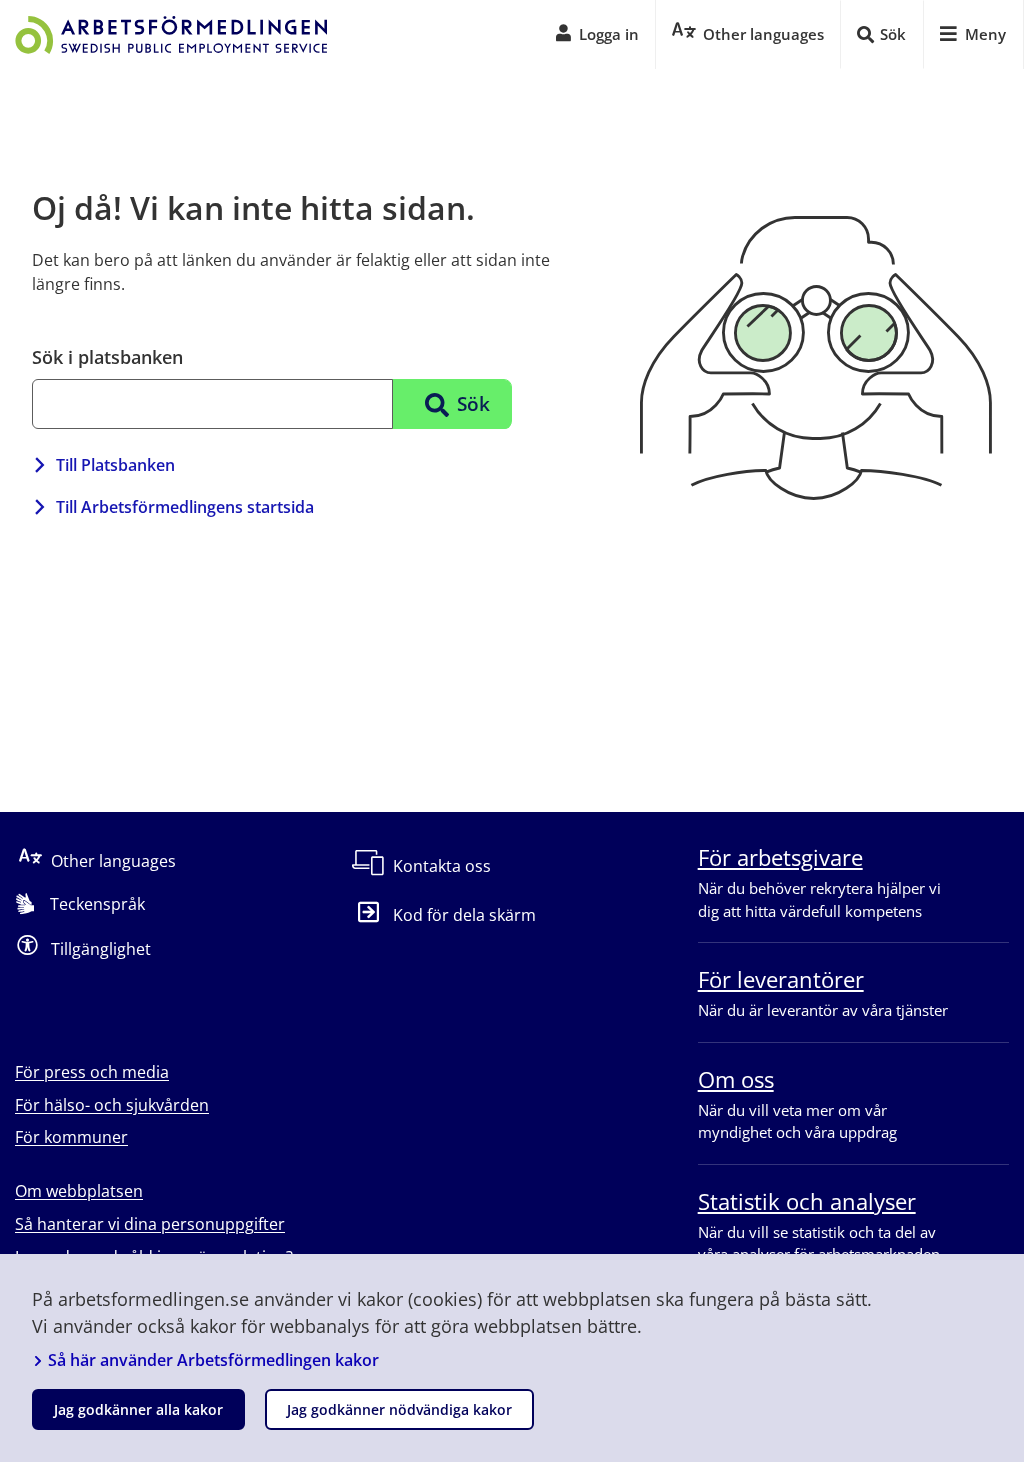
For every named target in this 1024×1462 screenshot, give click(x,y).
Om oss (736, 1079)
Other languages (113, 861)
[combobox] (212, 404)
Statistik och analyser (807, 1201)
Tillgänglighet (101, 949)
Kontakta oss (442, 866)
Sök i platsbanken (107, 357)
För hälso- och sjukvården (112, 1105)
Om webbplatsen (79, 1191)
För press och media (92, 1072)
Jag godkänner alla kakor (138, 1409)
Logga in (609, 34)
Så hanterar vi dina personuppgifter (150, 1224)
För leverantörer (781, 979)
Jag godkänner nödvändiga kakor (399, 1409)
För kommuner (71, 1137)
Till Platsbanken (115, 465)
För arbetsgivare (780, 857)
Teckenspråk (97, 904)
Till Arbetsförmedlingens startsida (185, 507)
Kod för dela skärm (464, 915)
